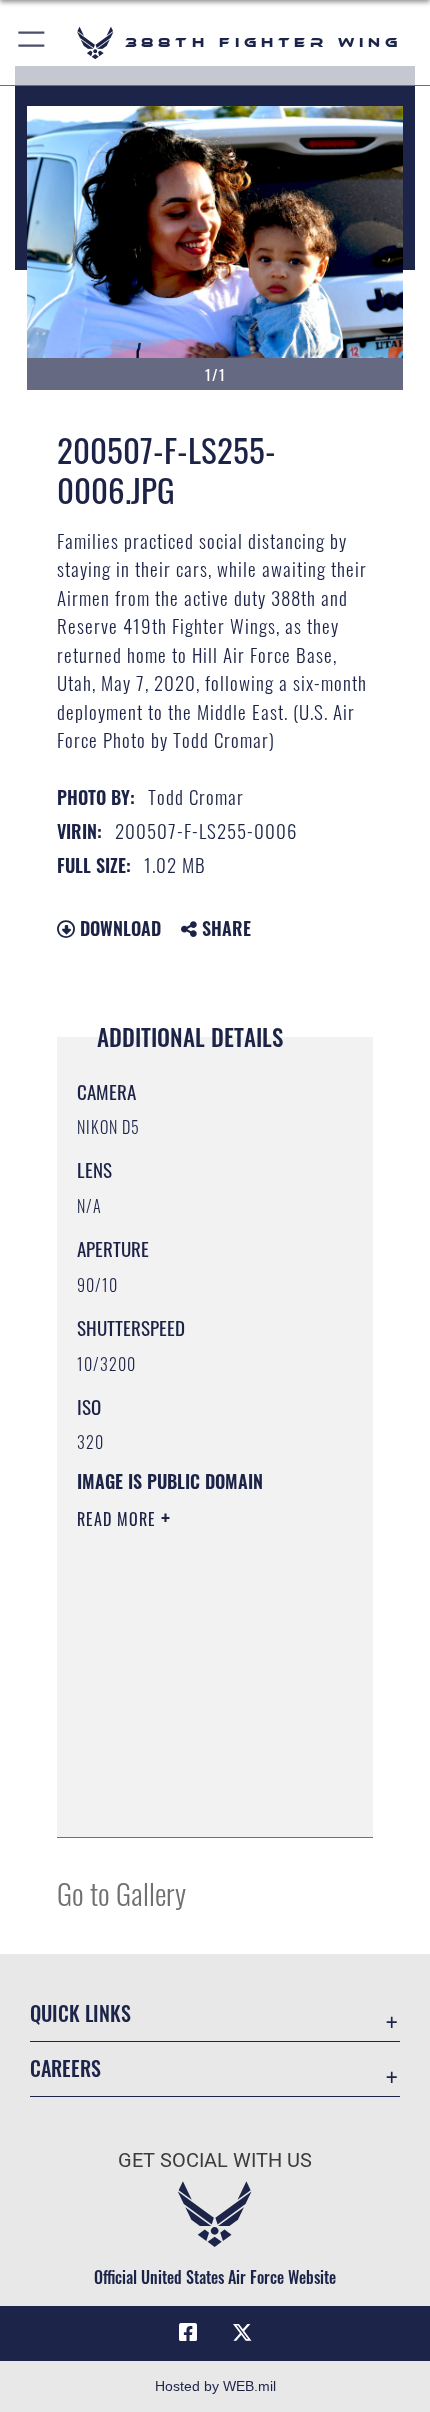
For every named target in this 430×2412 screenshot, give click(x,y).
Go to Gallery (121, 1892)
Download (118, 928)
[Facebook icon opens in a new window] (188, 2333)
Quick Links (80, 2013)
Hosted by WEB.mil (215, 2386)
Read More (119, 1519)
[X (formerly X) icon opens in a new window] (242, 2333)
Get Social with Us (215, 2160)
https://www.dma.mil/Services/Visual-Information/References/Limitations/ (198, 1800)
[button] (32, 42)
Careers (65, 2068)
